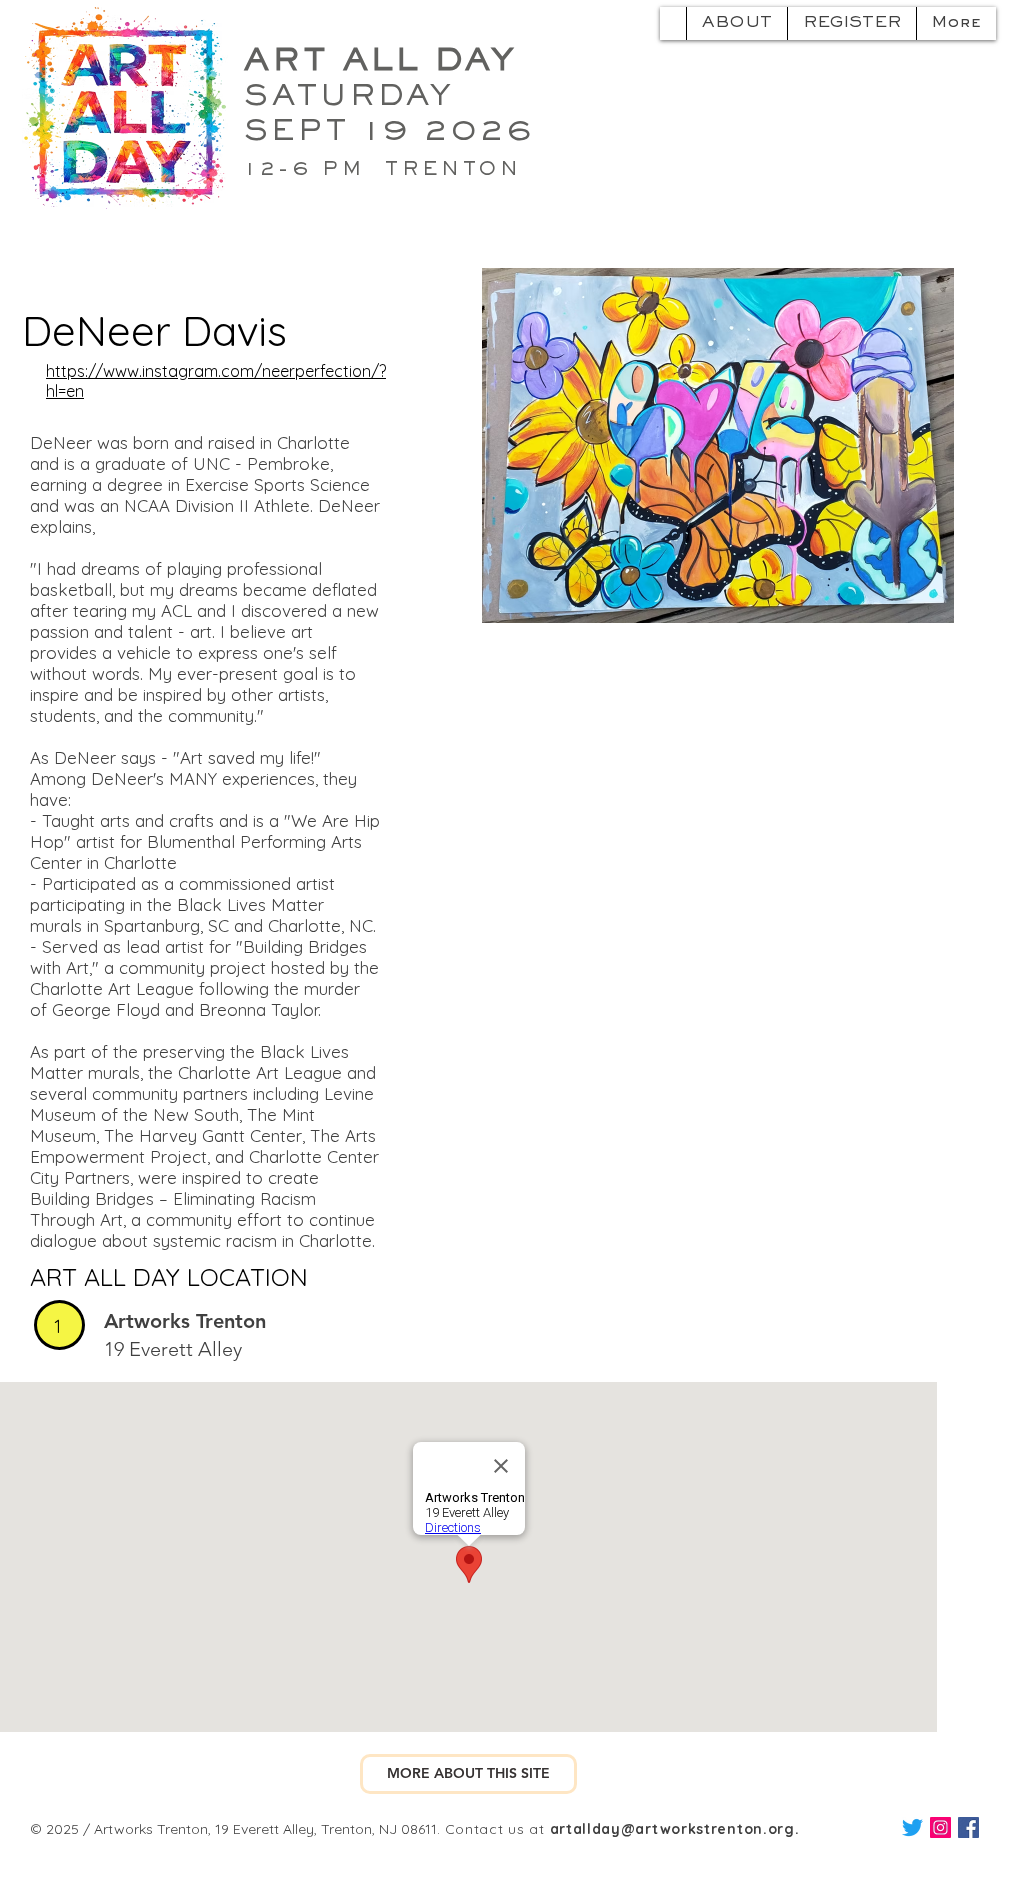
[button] (468, 1774)
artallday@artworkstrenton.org (672, 1829)
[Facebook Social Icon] (968, 1827)
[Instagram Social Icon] (940, 1827)
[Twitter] (912, 1827)
